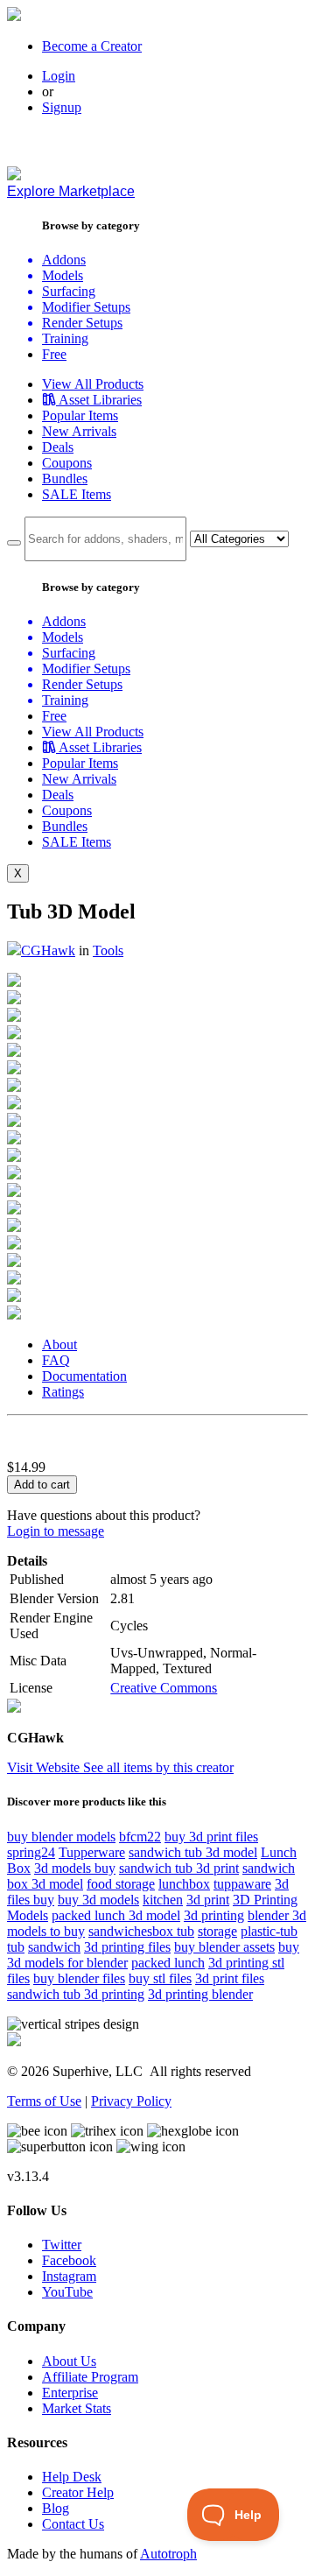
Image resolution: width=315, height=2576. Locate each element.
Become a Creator (92, 46)
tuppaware (242, 1884)
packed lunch (168, 1963)
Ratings (63, 1392)
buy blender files (79, 1978)
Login (59, 76)
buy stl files (160, 1978)
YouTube (67, 2292)
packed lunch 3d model (116, 1915)
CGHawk (48, 950)
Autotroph (168, 2554)
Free (54, 354)
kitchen (163, 1900)
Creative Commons (164, 1688)
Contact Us (73, 2524)
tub (16, 1947)
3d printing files (127, 1947)
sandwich (54, 1947)
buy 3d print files (211, 1837)
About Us (69, 2361)
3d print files (230, 1978)
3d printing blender (200, 1994)
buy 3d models (98, 1900)
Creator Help (78, 2492)
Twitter (62, 2245)
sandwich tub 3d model (193, 1852)
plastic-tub (269, 1931)
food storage (121, 1884)
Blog (56, 2508)
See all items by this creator (158, 1767)
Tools (108, 950)
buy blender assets (224, 1947)
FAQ (56, 1360)
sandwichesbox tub (141, 1931)
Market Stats (77, 2408)
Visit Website (45, 1767)
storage (217, 1931)
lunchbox (184, 1884)
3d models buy (75, 1868)
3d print (208, 1900)
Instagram (69, 2276)
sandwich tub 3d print (179, 1868)
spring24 (31, 1852)
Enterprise (70, 2393)
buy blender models (61, 1837)
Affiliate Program (90, 2377)
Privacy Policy (131, 2101)
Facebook (69, 2260)
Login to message (56, 1531)
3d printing (214, 1915)
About (59, 1344)
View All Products (93, 384)
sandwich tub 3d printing (76, 1994)
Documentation (84, 1376)
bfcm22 (140, 1837)
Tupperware (92, 1852)
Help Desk (72, 2477)
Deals (58, 447)
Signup (62, 107)
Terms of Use (44, 2101)
